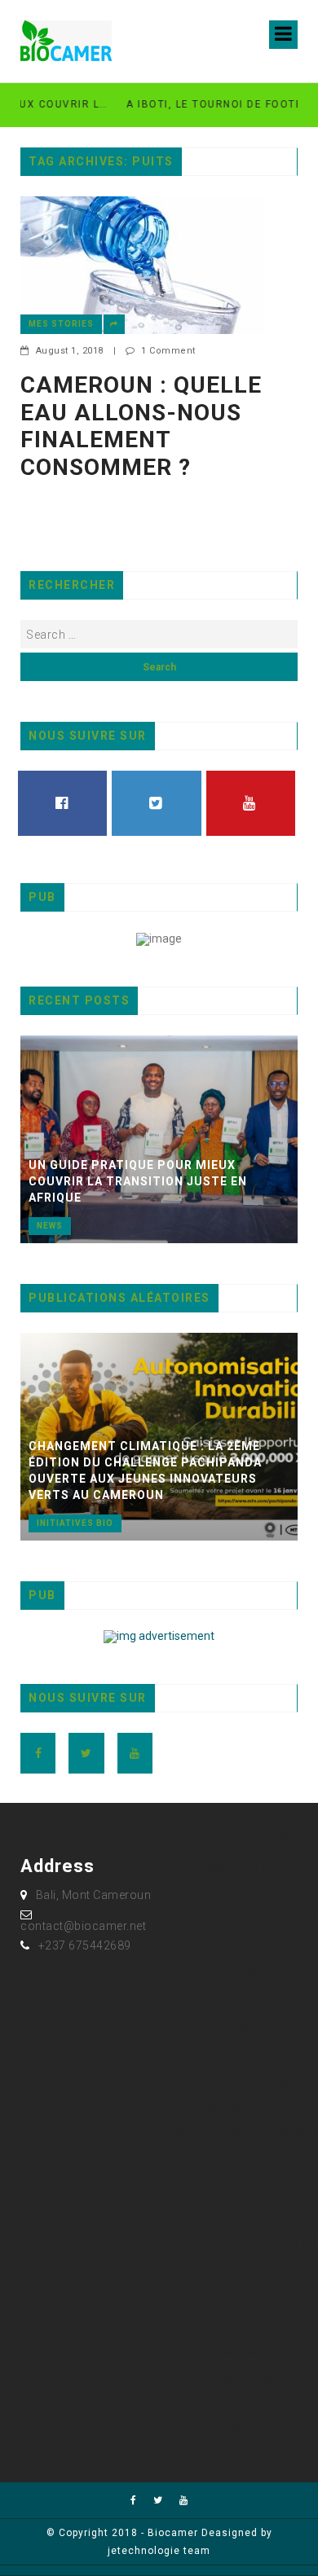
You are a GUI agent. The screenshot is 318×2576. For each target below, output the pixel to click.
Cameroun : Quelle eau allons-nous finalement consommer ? (141, 426)
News (50, 1226)
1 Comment (168, 351)
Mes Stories (61, 324)
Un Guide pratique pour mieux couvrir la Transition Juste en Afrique (138, 1181)
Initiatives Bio (75, 1523)
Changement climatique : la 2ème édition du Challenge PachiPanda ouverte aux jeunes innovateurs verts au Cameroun (145, 1470)
